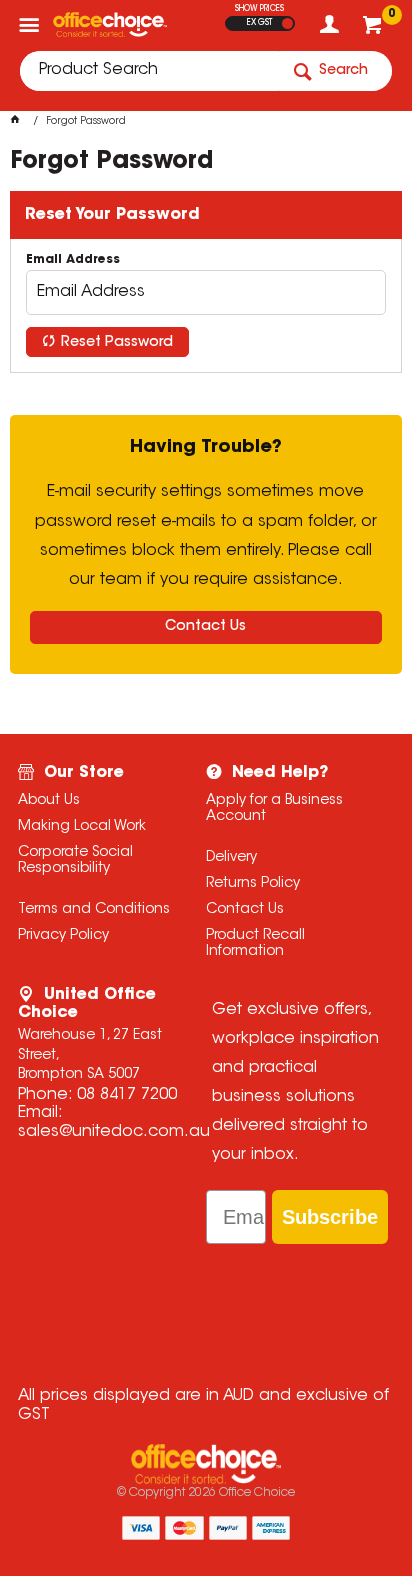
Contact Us (205, 627)
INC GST (287, 23)
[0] (374, 30)
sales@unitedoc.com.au (114, 1132)
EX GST (259, 23)
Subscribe (330, 1217)
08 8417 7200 (127, 1095)
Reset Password (117, 343)
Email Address (73, 260)
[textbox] (149, 71)
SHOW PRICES (259, 9)
